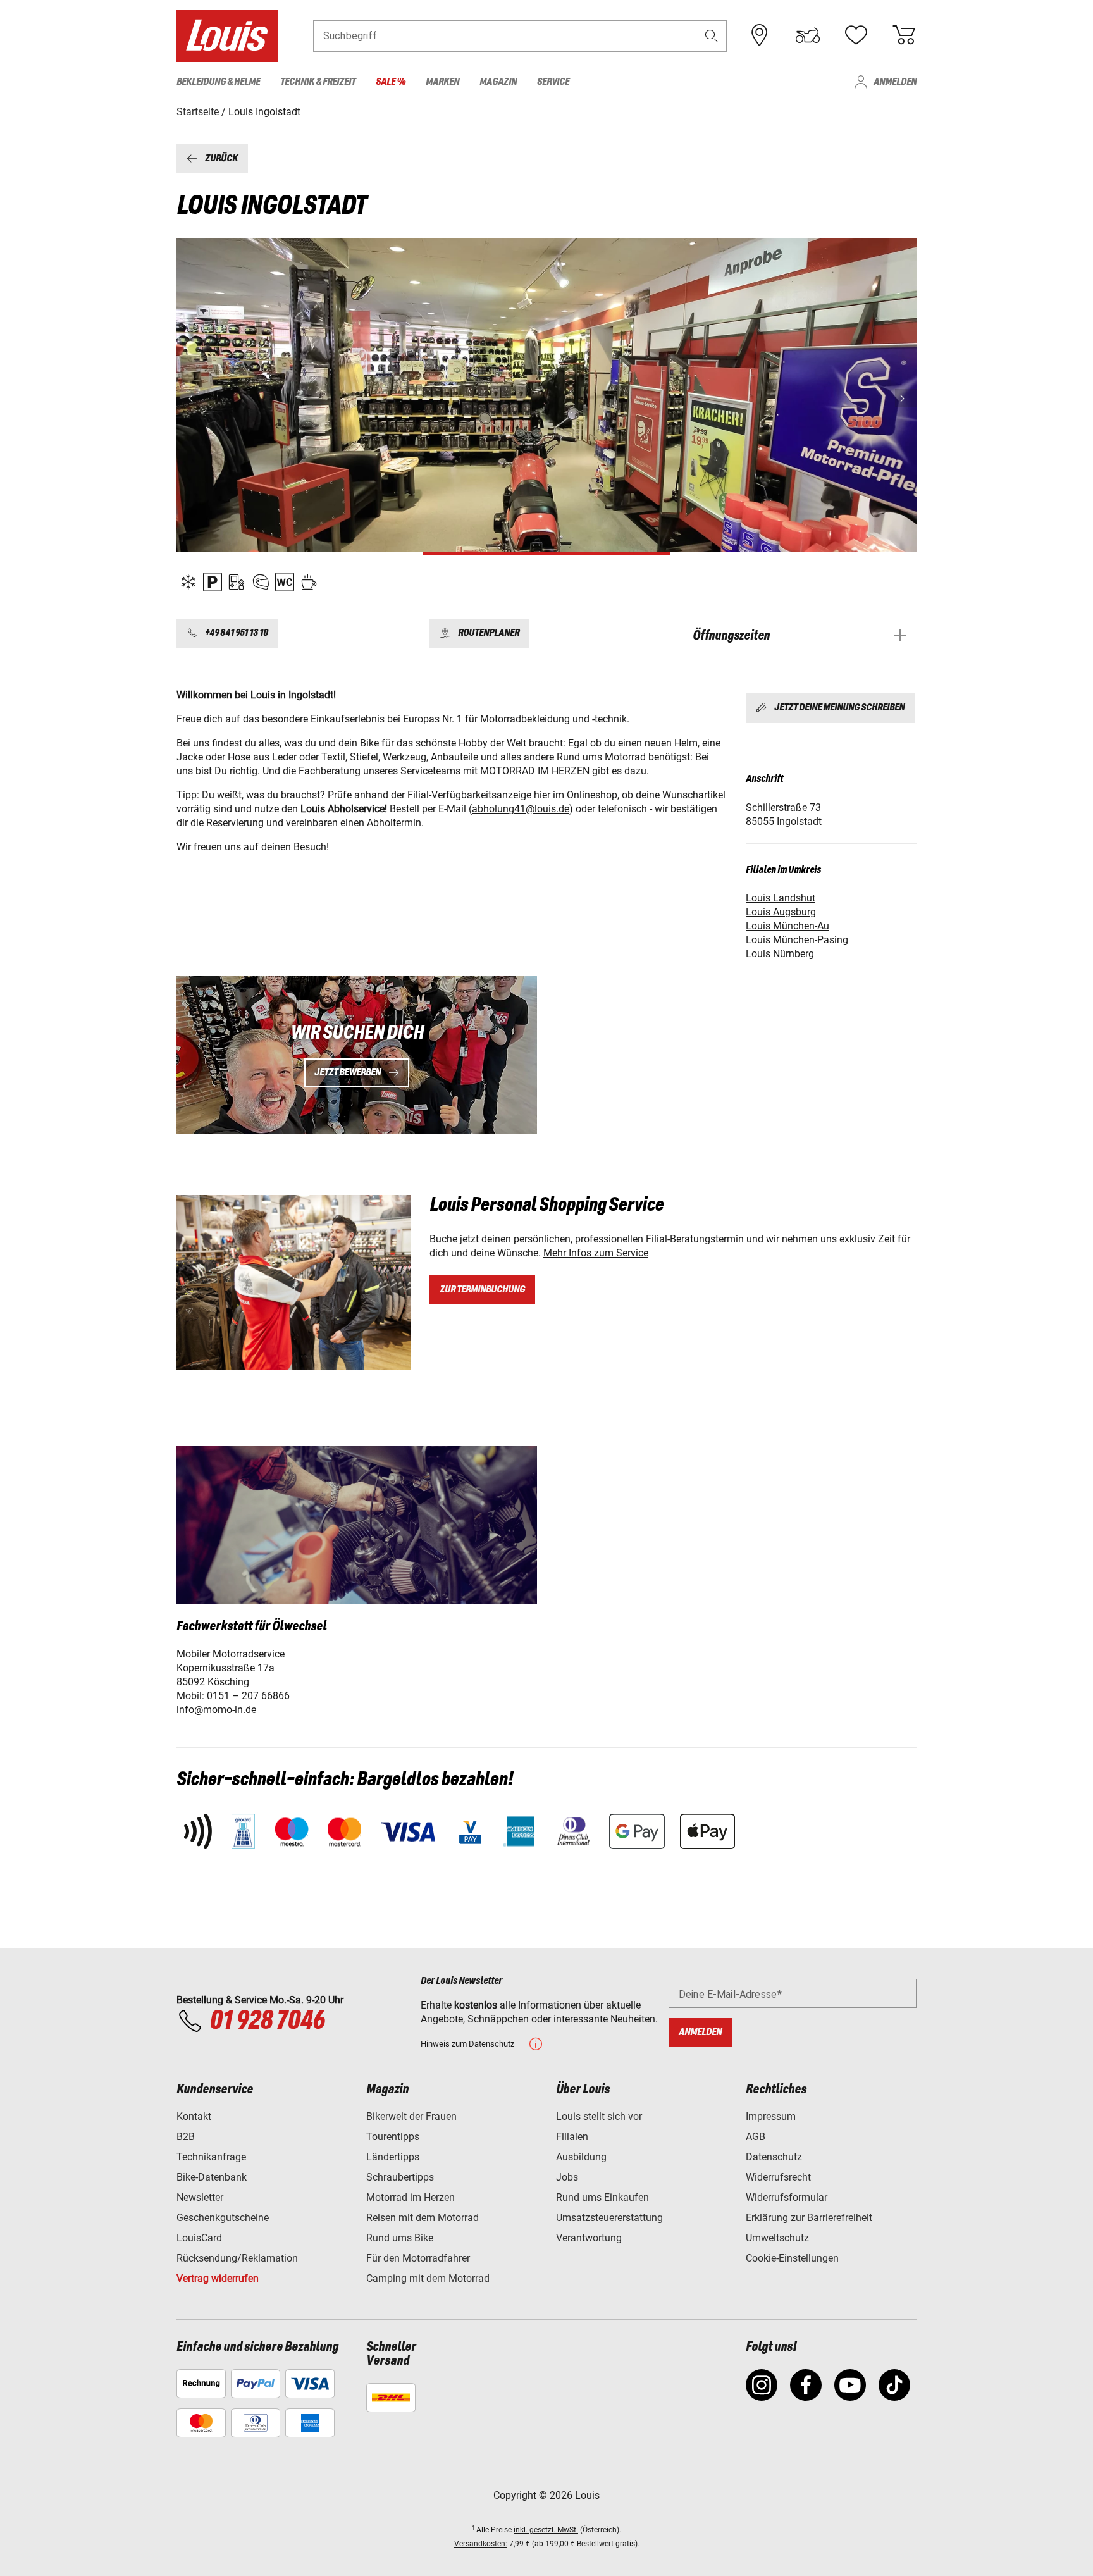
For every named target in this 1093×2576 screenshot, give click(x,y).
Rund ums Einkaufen (602, 2197)
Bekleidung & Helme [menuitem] (218, 82)
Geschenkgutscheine (223, 2218)
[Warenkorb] (904, 35)
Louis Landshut (781, 898)
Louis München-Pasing (797, 940)
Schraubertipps (400, 2177)
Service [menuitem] (553, 82)
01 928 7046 (267, 2021)
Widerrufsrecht (778, 2177)
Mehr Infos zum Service (596, 1253)
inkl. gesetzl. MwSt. (546, 2530)
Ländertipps (393, 2157)
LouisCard (199, 2238)
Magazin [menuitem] (498, 82)
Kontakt (194, 2116)
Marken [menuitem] (442, 82)
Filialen (572, 2137)
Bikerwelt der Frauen (411, 2116)
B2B (186, 2137)
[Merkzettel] (856, 35)
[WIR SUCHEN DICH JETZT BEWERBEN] (357, 1055)
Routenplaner (489, 634)
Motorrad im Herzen (411, 2197)
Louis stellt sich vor (599, 2116)
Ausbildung (581, 2157)
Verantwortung (589, 2238)
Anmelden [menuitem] (895, 82)
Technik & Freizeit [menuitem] (318, 82)
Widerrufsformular (787, 2197)
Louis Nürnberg (780, 954)
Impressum (771, 2116)
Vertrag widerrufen (218, 2278)
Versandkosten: (481, 2544)
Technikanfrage (211, 2157)
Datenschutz (774, 2157)
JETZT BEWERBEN (348, 1073)
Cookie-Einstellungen (792, 2258)
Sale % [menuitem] (391, 82)
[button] (712, 36)
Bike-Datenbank (212, 2177)
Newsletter (200, 2197)
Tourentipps (393, 2137)
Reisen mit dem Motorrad (423, 2218)
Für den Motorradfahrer (418, 2258)
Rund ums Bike (400, 2238)
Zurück (221, 158)
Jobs (567, 2177)
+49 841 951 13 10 (237, 634)
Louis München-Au (787, 926)
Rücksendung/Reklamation (237, 2258)
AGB (756, 2137)
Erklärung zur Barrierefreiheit (809, 2218)
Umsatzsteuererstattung (609, 2218)
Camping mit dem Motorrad (428, 2278)
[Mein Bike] (808, 35)
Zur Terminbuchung (482, 1290)
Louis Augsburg (781, 912)
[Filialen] (760, 35)
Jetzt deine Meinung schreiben (839, 708)
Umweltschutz (777, 2238)
